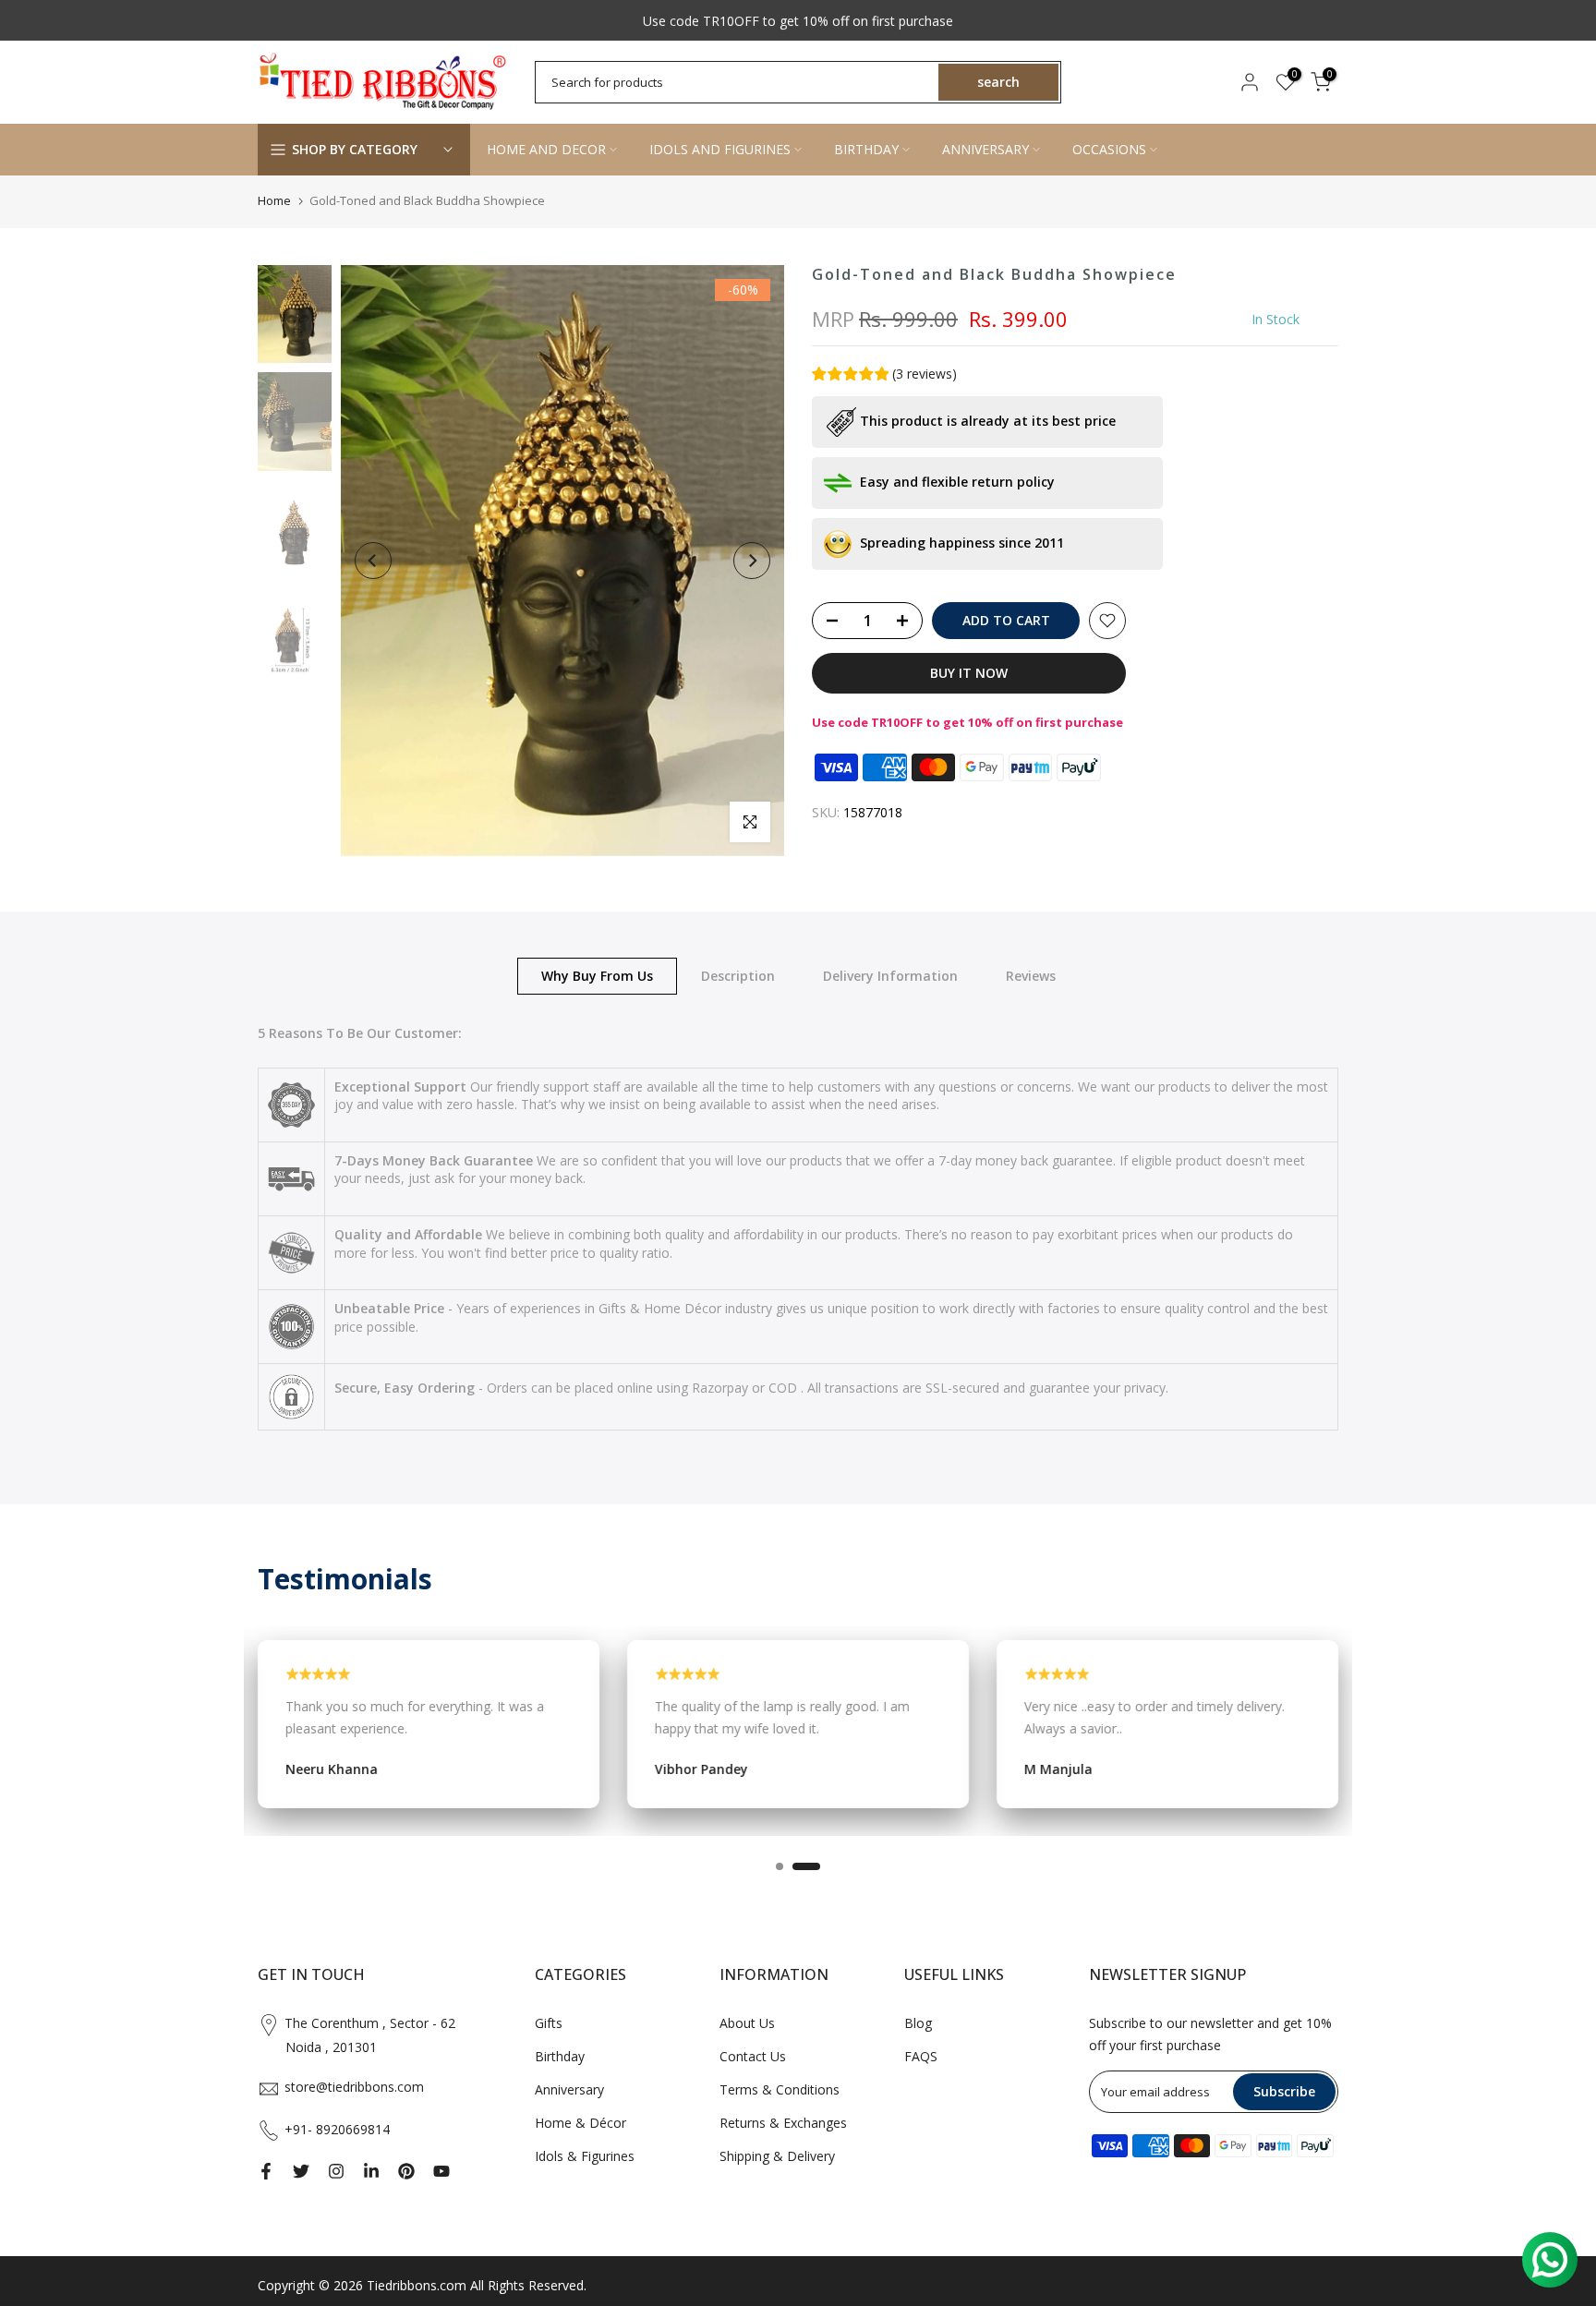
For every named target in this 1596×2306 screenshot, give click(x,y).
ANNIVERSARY (985, 149)
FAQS (921, 2056)
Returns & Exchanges (783, 2123)
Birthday (560, 2056)
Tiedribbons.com (417, 2285)
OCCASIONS (1109, 149)
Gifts (549, 2023)
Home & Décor (580, 2123)
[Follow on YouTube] (441, 2171)
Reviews (1031, 975)
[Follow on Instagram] (336, 2171)
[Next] (752, 561)
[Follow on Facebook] (266, 2171)
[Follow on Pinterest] (406, 2171)
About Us (747, 2023)
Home (274, 200)
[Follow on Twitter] (301, 2171)
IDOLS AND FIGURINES (720, 149)
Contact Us (753, 2056)
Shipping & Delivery (777, 2156)
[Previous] (373, 561)
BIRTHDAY (866, 149)
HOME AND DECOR (546, 149)
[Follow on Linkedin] (371, 2171)
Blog (918, 2023)
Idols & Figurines (585, 2156)
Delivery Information (890, 975)
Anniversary (569, 2089)
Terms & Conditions (780, 2089)
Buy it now (969, 673)
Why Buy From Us (597, 975)
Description (738, 975)
